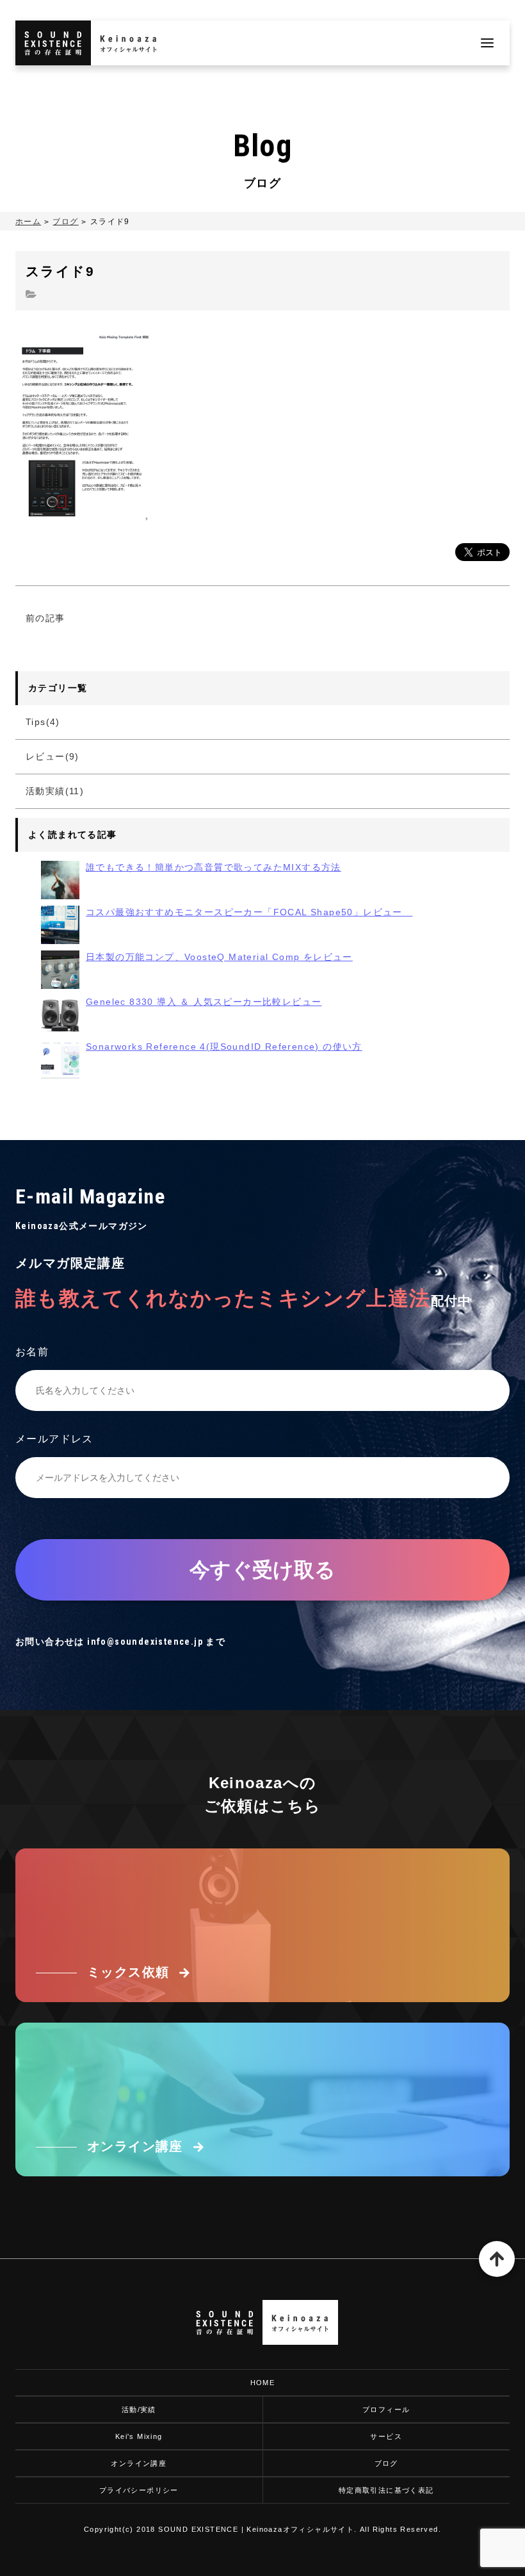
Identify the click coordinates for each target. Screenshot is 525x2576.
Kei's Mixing (139, 2436)
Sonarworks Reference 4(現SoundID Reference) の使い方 (224, 1047)
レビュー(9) (52, 756)
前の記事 (45, 618)
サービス (386, 2436)
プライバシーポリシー (139, 2490)
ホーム (28, 222)
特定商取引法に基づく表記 (386, 2490)
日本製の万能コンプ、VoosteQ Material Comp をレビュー (219, 957)
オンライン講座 (139, 2463)
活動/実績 (139, 2409)
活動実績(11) (55, 791)
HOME (263, 2383)
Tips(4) (43, 722)
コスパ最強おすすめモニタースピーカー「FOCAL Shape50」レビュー (249, 912)
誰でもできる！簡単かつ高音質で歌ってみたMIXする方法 (214, 867)
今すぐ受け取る (262, 1570)
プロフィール (386, 2409)
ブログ (65, 222)
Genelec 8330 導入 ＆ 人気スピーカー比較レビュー (204, 1002)
